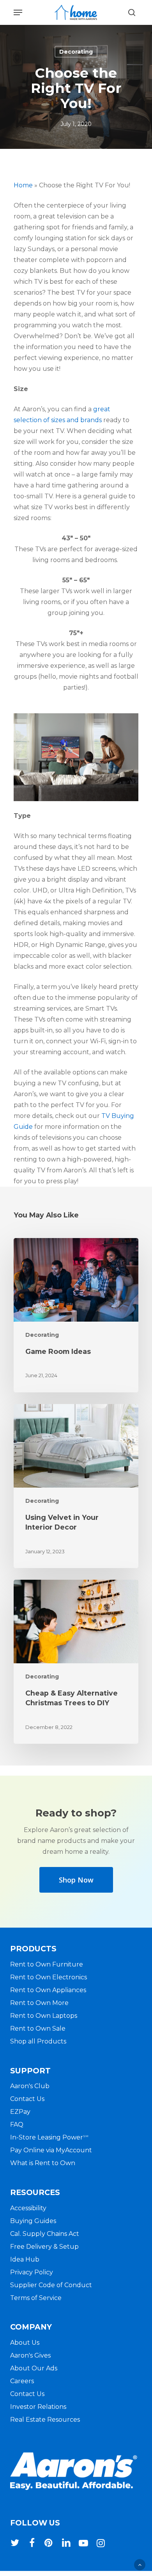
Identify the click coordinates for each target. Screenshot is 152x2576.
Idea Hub (25, 2259)
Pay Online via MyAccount (51, 2150)
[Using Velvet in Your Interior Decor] (76, 1486)
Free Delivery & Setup (44, 2247)
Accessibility (28, 2208)
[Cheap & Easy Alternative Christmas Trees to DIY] (76, 1662)
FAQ (17, 2125)
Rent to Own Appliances (48, 1990)
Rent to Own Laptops (44, 2016)
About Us (25, 2343)
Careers (22, 2381)
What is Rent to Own (43, 2163)
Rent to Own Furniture (47, 1964)
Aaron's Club (30, 2086)
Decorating (76, 52)
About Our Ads (34, 2368)
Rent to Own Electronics (49, 1977)
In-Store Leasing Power (49, 2137)
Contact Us (27, 2099)
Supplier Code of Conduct (51, 2285)
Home (23, 185)
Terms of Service (36, 2298)
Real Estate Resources (45, 2420)
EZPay (20, 2112)
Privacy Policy (32, 2272)
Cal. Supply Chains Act (45, 2234)
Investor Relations (38, 2407)
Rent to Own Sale (38, 2028)
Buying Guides (33, 2221)
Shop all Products (38, 2041)
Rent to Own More (39, 2003)
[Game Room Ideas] (76, 1315)
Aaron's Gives (30, 2355)
